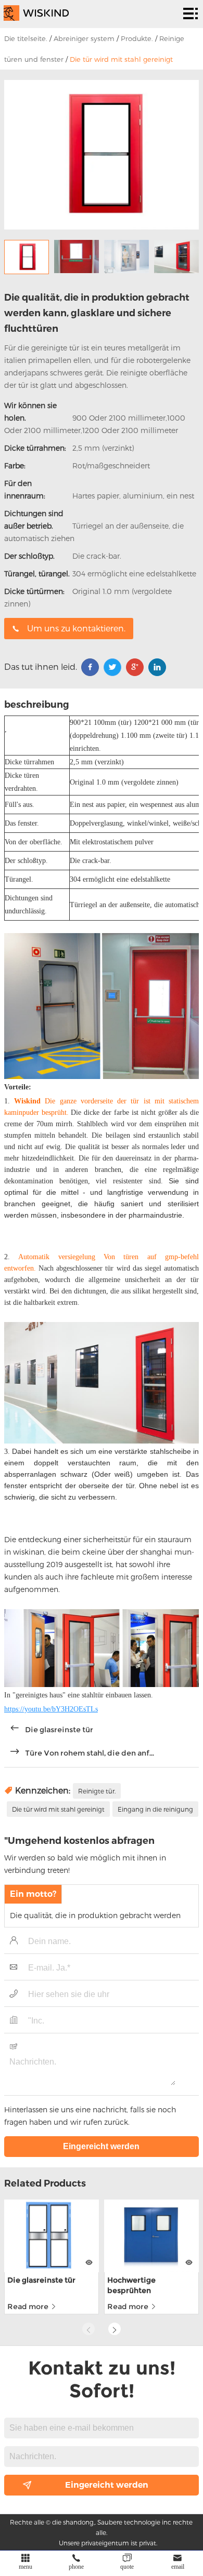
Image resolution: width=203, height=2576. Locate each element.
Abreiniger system (84, 38)
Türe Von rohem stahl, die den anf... (90, 1753)
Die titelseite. (26, 38)
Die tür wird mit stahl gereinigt (121, 59)
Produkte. (137, 38)
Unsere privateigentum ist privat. (108, 2543)
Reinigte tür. (97, 1791)
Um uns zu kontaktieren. (76, 628)
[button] (115, 2329)
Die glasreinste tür (59, 1730)
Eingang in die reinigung (155, 1809)
